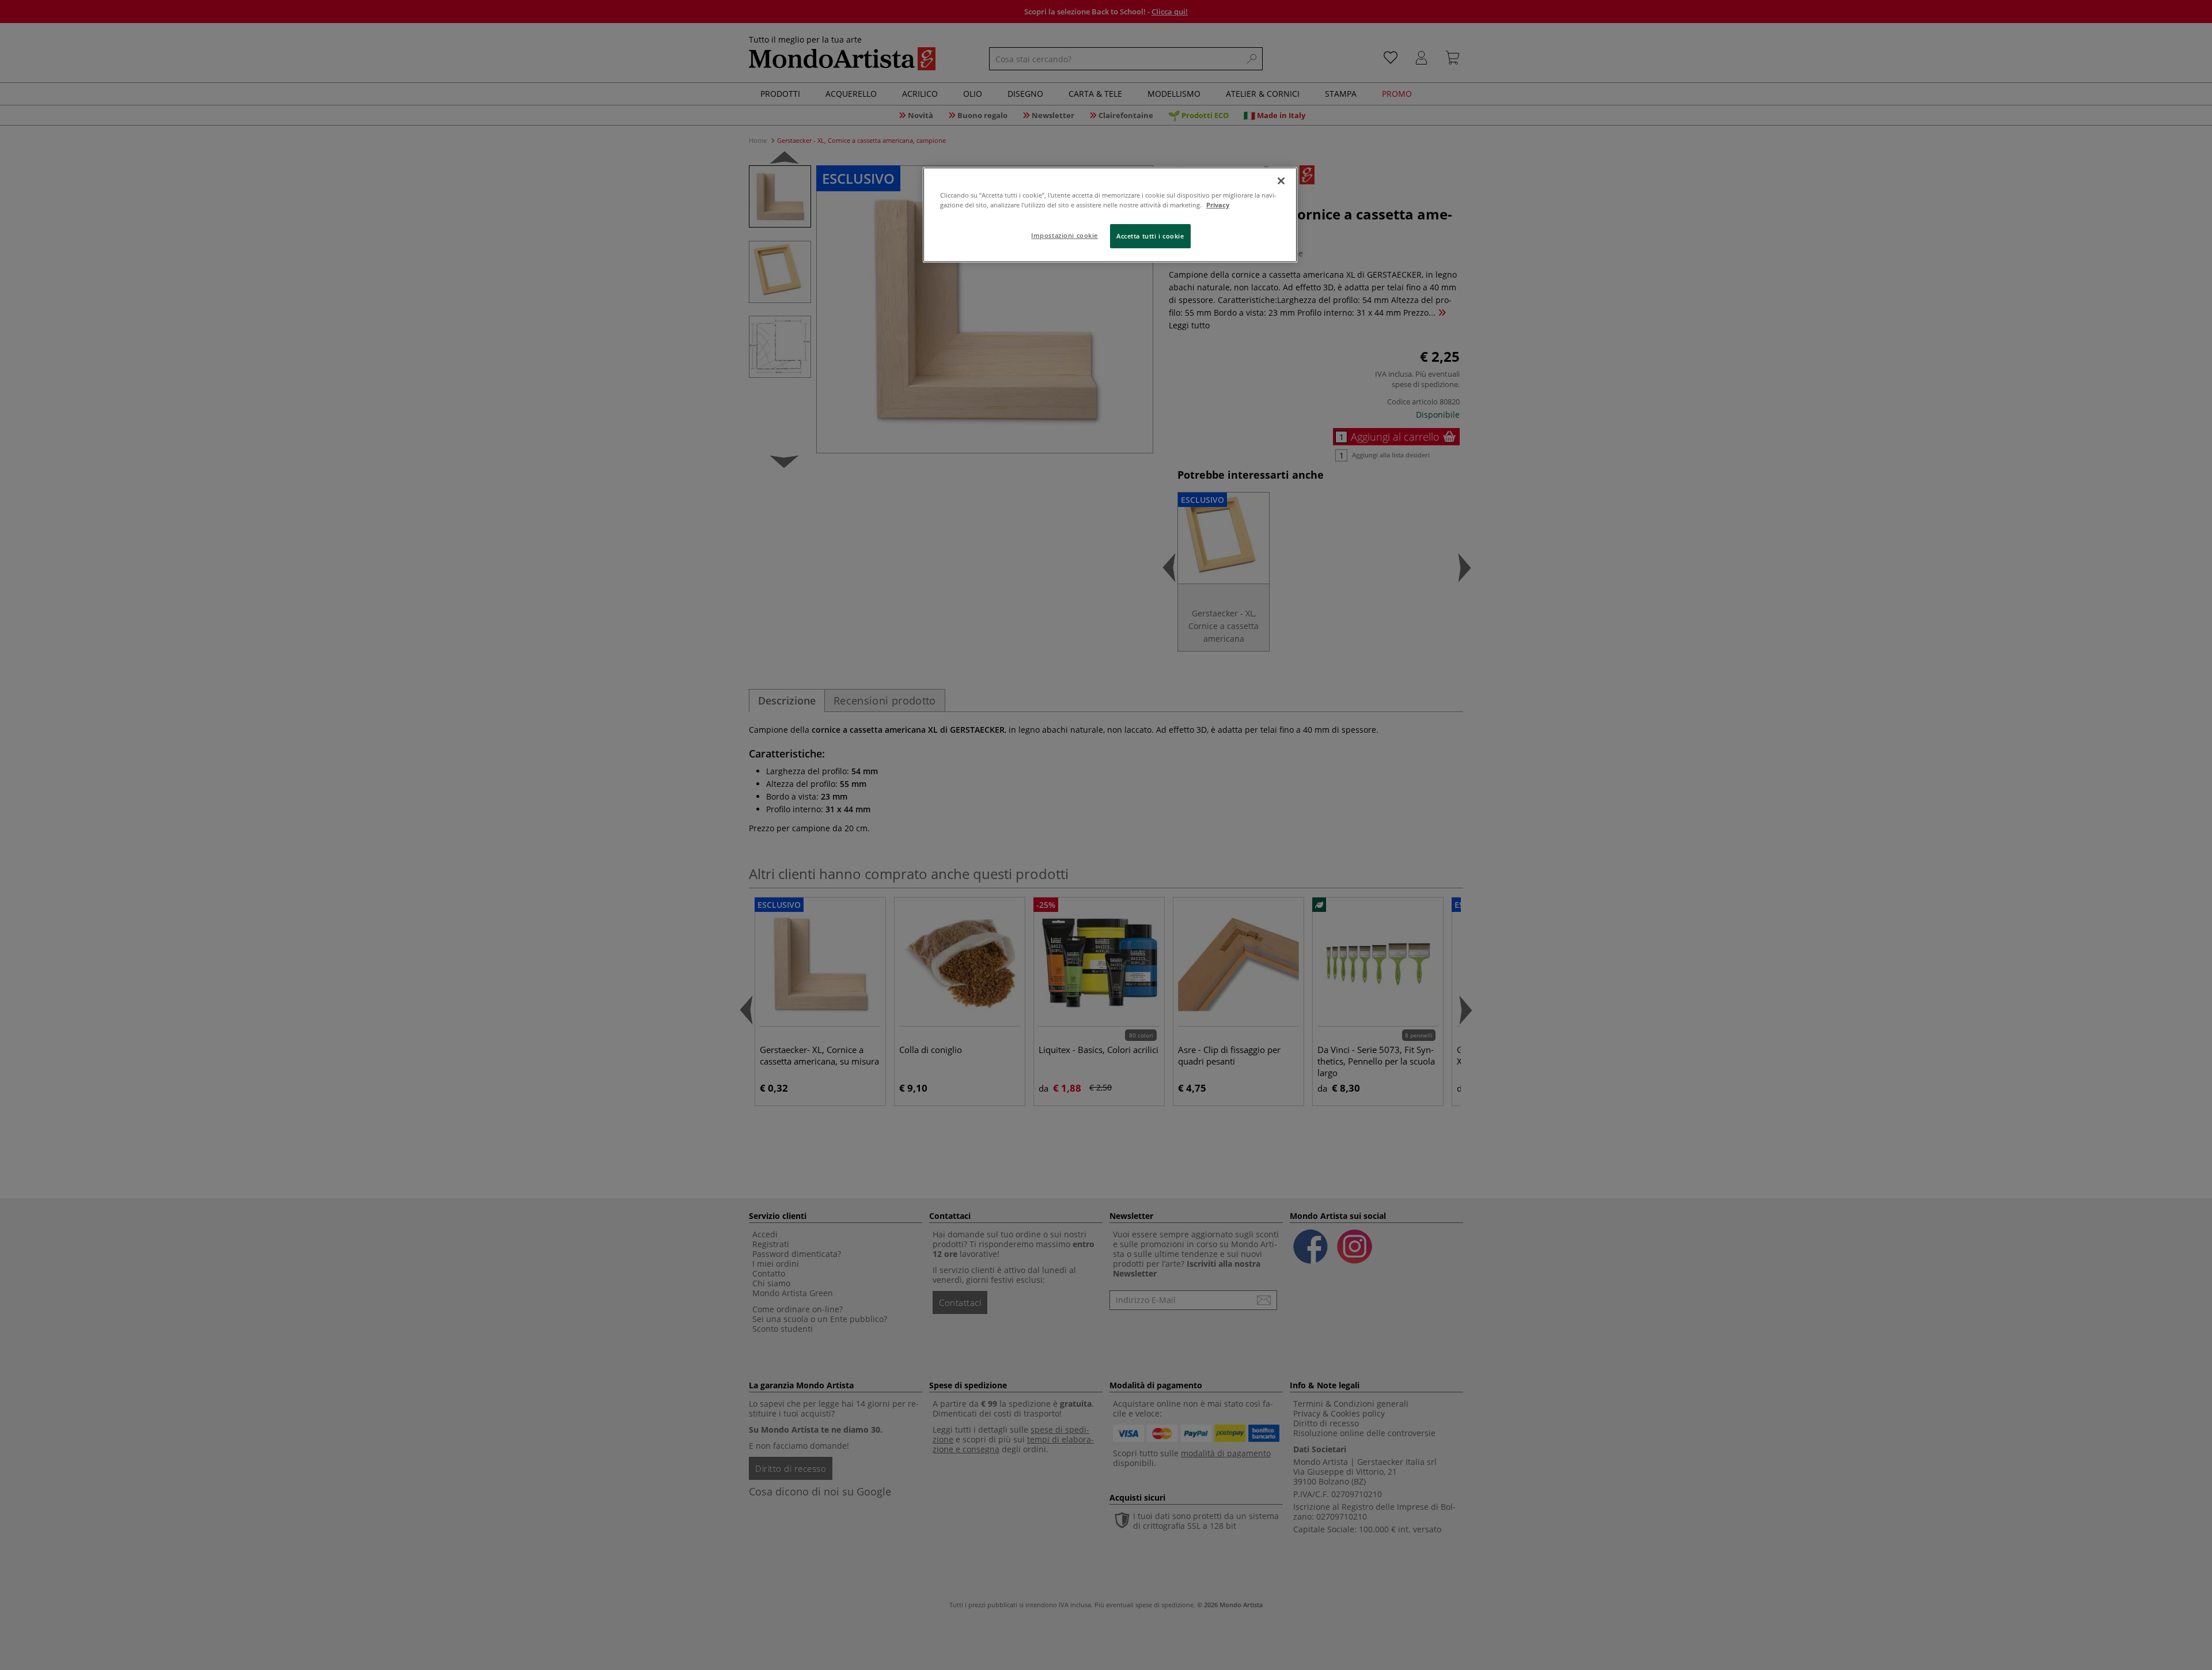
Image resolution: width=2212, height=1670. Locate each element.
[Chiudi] (1281, 181)
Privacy (1218, 205)
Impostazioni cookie (1065, 235)
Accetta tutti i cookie (1150, 236)
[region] (1110, 215)
